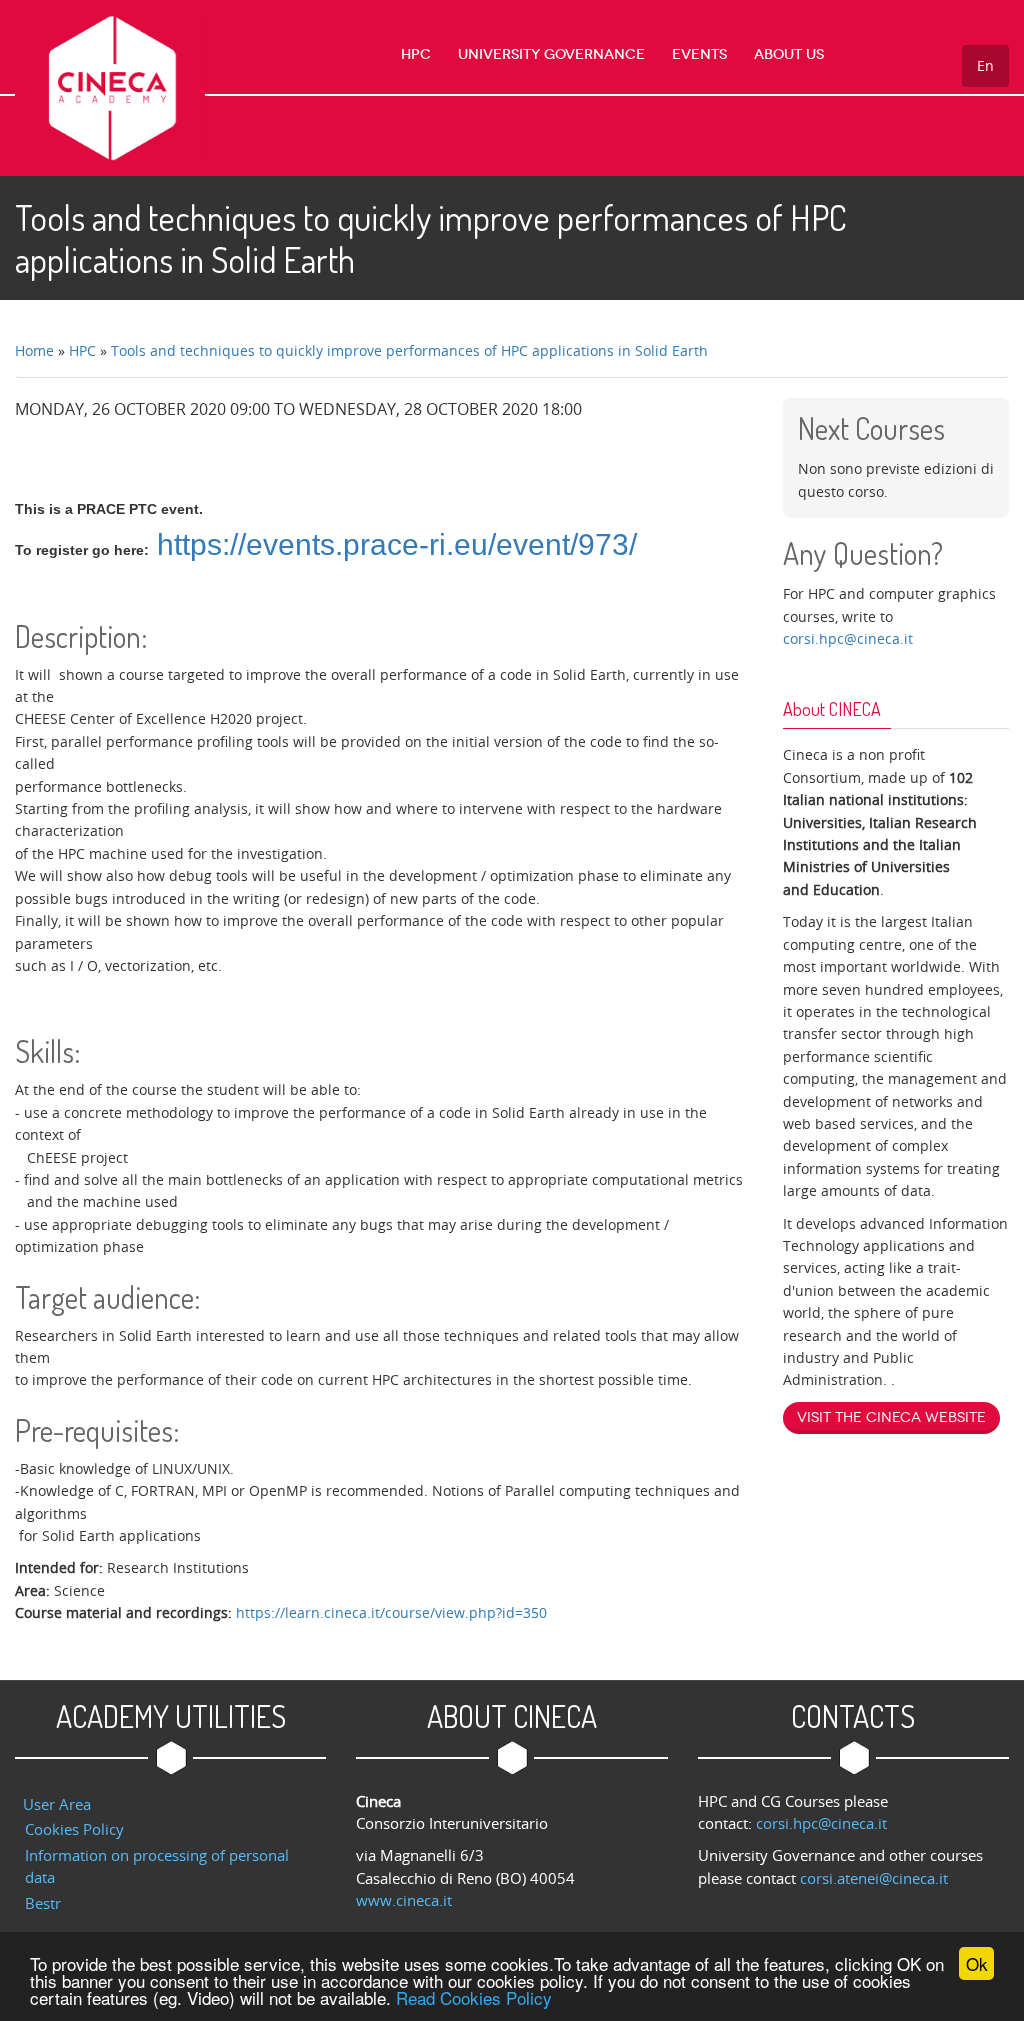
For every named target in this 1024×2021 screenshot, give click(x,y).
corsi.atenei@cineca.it (874, 1878)
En (985, 65)
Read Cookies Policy (474, 1997)
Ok (977, 1963)
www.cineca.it (404, 1900)
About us (789, 54)
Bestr (43, 1903)
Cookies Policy (74, 1829)
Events (699, 54)
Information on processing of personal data (157, 1866)
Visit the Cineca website (891, 1417)
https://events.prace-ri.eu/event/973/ (397, 544)
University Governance (551, 54)
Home (34, 350)
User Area (57, 1804)
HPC (416, 54)
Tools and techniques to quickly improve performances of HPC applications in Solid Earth (409, 350)
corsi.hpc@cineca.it (848, 638)
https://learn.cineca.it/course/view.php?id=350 (391, 1612)
